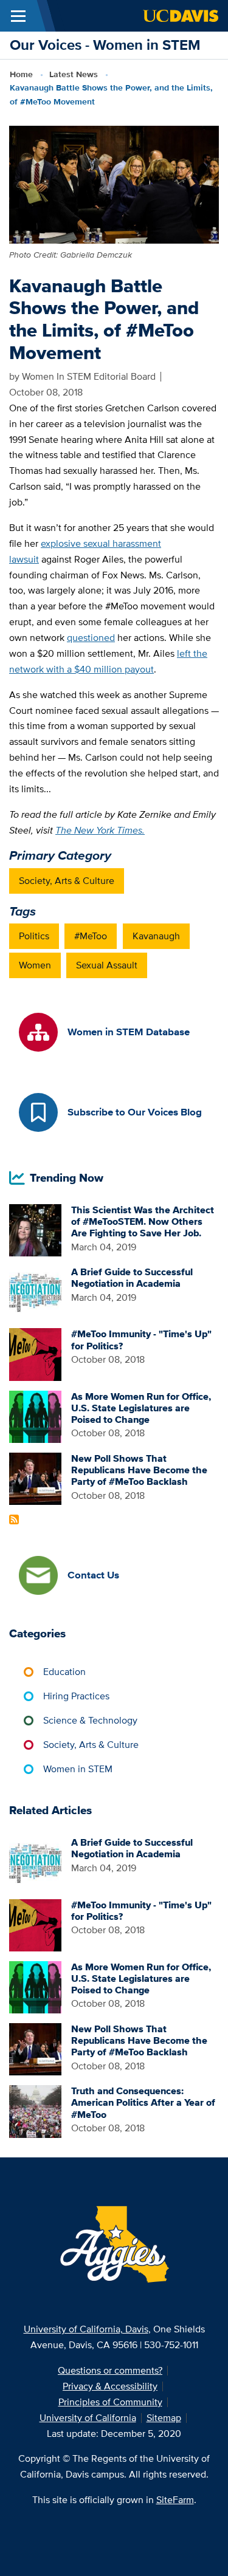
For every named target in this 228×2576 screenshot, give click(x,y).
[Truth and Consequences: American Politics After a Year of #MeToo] (35, 2110)
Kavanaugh (156, 936)
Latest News (74, 74)
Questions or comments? (110, 2370)
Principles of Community (110, 2402)
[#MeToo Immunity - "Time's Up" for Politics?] (35, 1353)
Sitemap (164, 2418)
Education (64, 1672)
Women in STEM (78, 1769)
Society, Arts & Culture (67, 881)
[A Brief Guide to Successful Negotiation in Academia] (35, 1291)
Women (35, 965)
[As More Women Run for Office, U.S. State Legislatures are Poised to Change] (35, 1416)
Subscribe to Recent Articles (14, 1519)
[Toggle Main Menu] (18, 16)
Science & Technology (90, 1720)
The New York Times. (100, 830)
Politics (34, 936)
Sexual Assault (107, 965)
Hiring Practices (76, 1696)
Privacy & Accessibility (110, 2386)
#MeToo (91, 936)
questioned (91, 638)
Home (21, 74)
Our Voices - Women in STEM (105, 45)
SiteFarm (175, 2500)
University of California (88, 2418)
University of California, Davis (86, 2329)
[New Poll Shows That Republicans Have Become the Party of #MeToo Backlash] (35, 1478)
